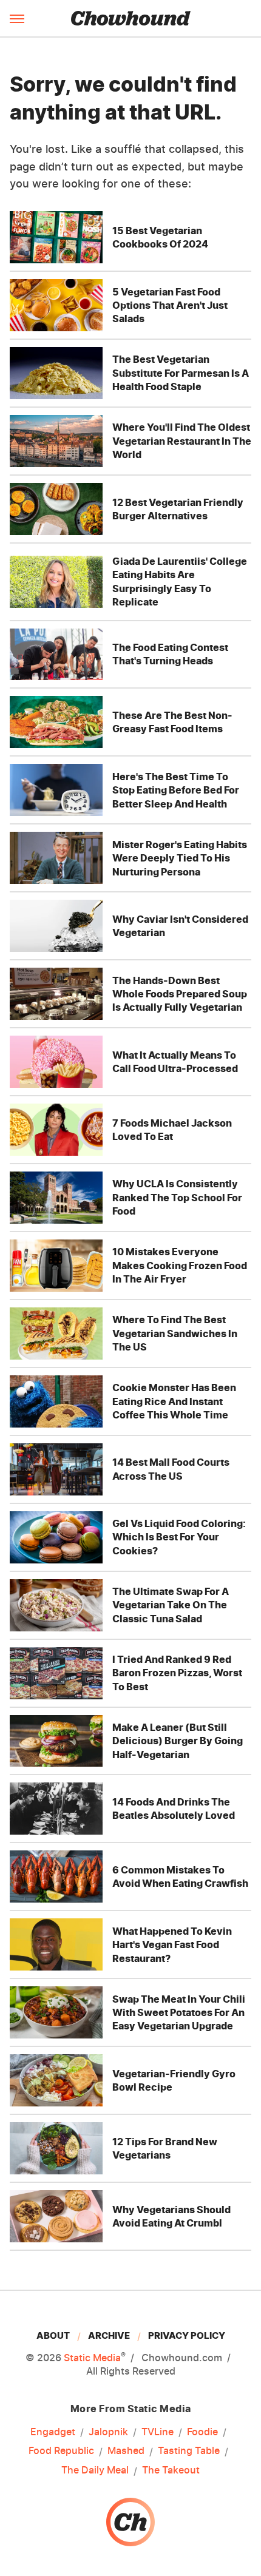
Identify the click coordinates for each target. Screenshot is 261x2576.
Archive (109, 2335)
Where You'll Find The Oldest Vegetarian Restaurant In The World (182, 441)
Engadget (53, 2432)
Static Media (92, 2358)
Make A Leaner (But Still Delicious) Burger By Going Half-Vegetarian (178, 1741)
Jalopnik (108, 2432)
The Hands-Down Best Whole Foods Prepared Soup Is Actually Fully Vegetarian (180, 994)
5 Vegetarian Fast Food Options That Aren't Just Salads (170, 305)
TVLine (158, 2432)
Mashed (126, 2450)
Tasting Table (189, 2450)
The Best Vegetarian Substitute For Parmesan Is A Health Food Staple (181, 373)
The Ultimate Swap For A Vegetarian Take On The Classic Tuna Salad (171, 1605)
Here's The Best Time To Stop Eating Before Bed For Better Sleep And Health (176, 790)
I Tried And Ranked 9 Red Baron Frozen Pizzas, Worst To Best (177, 1673)
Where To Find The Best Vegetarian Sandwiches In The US (175, 1333)
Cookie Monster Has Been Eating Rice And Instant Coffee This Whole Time (174, 1401)
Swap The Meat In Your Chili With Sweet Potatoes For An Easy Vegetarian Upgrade (179, 2013)
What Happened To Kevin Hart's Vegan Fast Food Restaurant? (172, 1945)
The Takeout (171, 2470)
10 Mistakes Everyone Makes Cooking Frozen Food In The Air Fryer (180, 1265)
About (53, 2335)
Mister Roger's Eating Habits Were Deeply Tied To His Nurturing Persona (180, 858)
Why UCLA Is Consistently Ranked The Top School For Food (177, 1197)
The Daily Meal (95, 2470)
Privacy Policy (187, 2335)
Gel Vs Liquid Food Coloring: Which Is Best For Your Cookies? (179, 1537)
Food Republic (61, 2450)
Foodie (202, 2432)
